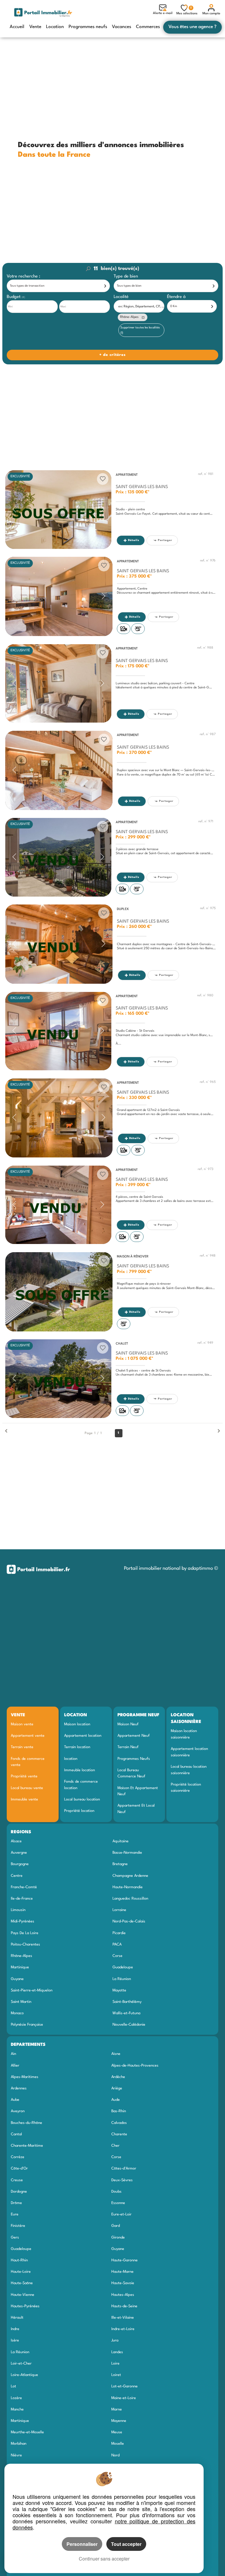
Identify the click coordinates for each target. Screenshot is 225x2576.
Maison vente (22, 1724)
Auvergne (19, 1853)
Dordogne (19, 2192)
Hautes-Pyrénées (25, 2306)
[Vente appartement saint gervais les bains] (58, 510)
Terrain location (77, 1747)
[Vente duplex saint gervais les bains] (59, 944)
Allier (15, 2066)
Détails (134, 540)
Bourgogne (20, 1864)
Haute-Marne (122, 2272)
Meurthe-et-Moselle (27, 2432)
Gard (116, 2226)
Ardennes (19, 2088)
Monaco (17, 2013)
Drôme (16, 2203)
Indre (15, 2329)
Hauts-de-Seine (124, 2306)
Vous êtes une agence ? (192, 27)
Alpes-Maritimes (25, 2077)
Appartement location (83, 1736)
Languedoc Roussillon (130, 1899)
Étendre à (176, 297)
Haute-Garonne (125, 2260)
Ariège (117, 2088)
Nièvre (16, 2455)
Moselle (118, 2444)
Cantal (16, 2134)
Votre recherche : (23, 276)
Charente (119, 2134)
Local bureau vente (27, 1788)
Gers (15, 2238)
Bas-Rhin (119, 2111)
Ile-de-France (22, 1899)
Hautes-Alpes (123, 2295)
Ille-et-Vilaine (123, 2318)
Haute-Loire (21, 2272)
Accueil (17, 27)
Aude (116, 2100)
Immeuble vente (24, 1799)
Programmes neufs (88, 27)
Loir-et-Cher (21, 2364)
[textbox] (141, 307)
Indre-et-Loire (123, 2329)
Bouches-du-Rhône (27, 2123)
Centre (17, 1876)
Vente (35, 27)
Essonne (118, 2203)
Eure (15, 2214)
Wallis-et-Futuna (126, 2013)
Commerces (148, 27)
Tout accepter (126, 2544)
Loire (115, 2364)
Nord (115, 2455)
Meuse (117, 2432)
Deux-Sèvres (122, 2180)
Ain (13, 2054)
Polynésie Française (27, 2025)
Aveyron (18, 2111)
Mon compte (211, 14)
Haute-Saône (22, 2283)
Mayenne (119, 2421)
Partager (165, 540)
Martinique (20, 1967)
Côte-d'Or (19, 2169)
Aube (15, 2100)
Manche (17, 2409)
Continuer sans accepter (104, 2559)
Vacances (122, 27)
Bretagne (120, 1864)
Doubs (116, 2192)
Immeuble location (80, 1770)
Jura (115, 2340)
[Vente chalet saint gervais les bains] (58, 1379)
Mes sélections (187, 11)
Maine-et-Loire (124, 2398)
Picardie (119, 1933)
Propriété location (79, 1811)
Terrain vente (22, 1747)
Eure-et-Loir (121, 2214)
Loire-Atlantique (24, 2375)
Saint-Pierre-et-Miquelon (32, 1990)
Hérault (17, 2318)
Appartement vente (28, 1736)
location (71, 1759)
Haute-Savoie (123, 2283)
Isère (15, 2340)
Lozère (16, 2398)
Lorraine (119, 1910)
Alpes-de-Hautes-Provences (135, 2066)
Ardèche (118, 2077)
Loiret (116, 2375)
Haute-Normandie (128, 1887)
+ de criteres (19, 346)
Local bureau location (82, 1799)
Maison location (77, 1724)
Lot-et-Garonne (125, 2386)
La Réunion (122, 1979)
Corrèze (18, 2157)
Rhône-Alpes (22, 1956)
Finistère (18, 2226)
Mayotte (119, 1990)
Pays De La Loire (25, 1933)
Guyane (17, 1979)
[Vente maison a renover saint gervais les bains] (59, 1292)
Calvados (119, 2123)
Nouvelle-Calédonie (129, 2025)
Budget (14, 297)
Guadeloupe (123, 1967)
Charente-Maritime (27, 2146)
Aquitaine (121, 1841)
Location (55, 27)
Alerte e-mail (163, 13)
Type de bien (126, 276)
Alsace (16, 1841)
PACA (117, 1945)
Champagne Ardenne (130, 1876)
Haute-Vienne (23, 2295)
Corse (117, 1956)
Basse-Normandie (127, 1853)
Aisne (116, 2054)
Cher (115, 2146)
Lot (13, 2386)
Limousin (18, 1910)
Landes (117, 2352)
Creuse (17, 2180)
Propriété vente (24, 1776)
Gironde (118, 2238)
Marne (117, 2409)
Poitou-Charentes (25, 1945)
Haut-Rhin (19, 2260)
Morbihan (19, 2444)
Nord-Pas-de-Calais (129, 1921)
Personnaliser (82, 2544)
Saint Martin (21, 2002)
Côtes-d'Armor (124, 2169)
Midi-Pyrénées (23, 1921)
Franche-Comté (24, 1887)
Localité (121, 297)
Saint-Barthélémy (127, 2002)
